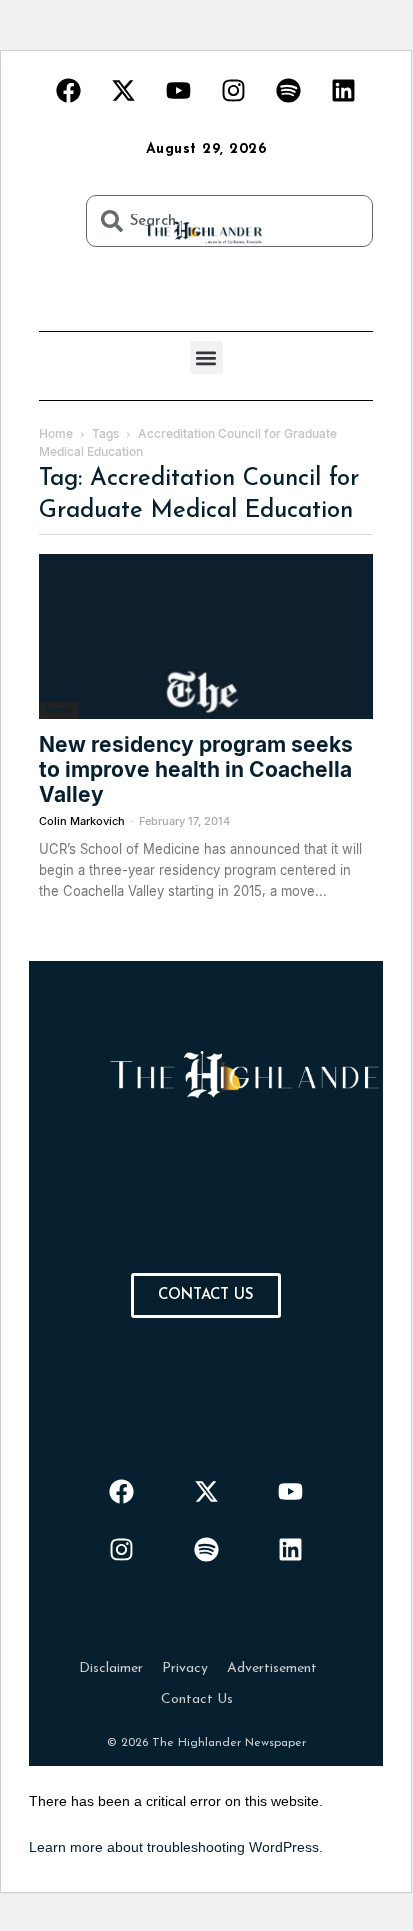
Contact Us (197, 1699)
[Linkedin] (344, 90)
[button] (206, 357)
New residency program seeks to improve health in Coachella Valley (196, 769)
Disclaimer (111, 1668)
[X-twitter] (124, 90)
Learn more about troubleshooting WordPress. (176, 1847)
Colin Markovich (82, 821)
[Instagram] (234, 90)
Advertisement (272, 1668)
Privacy (185, 1668)
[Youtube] (179, 90)
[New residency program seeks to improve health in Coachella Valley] (206, 636)
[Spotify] (289, 90)
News (58, 710)
